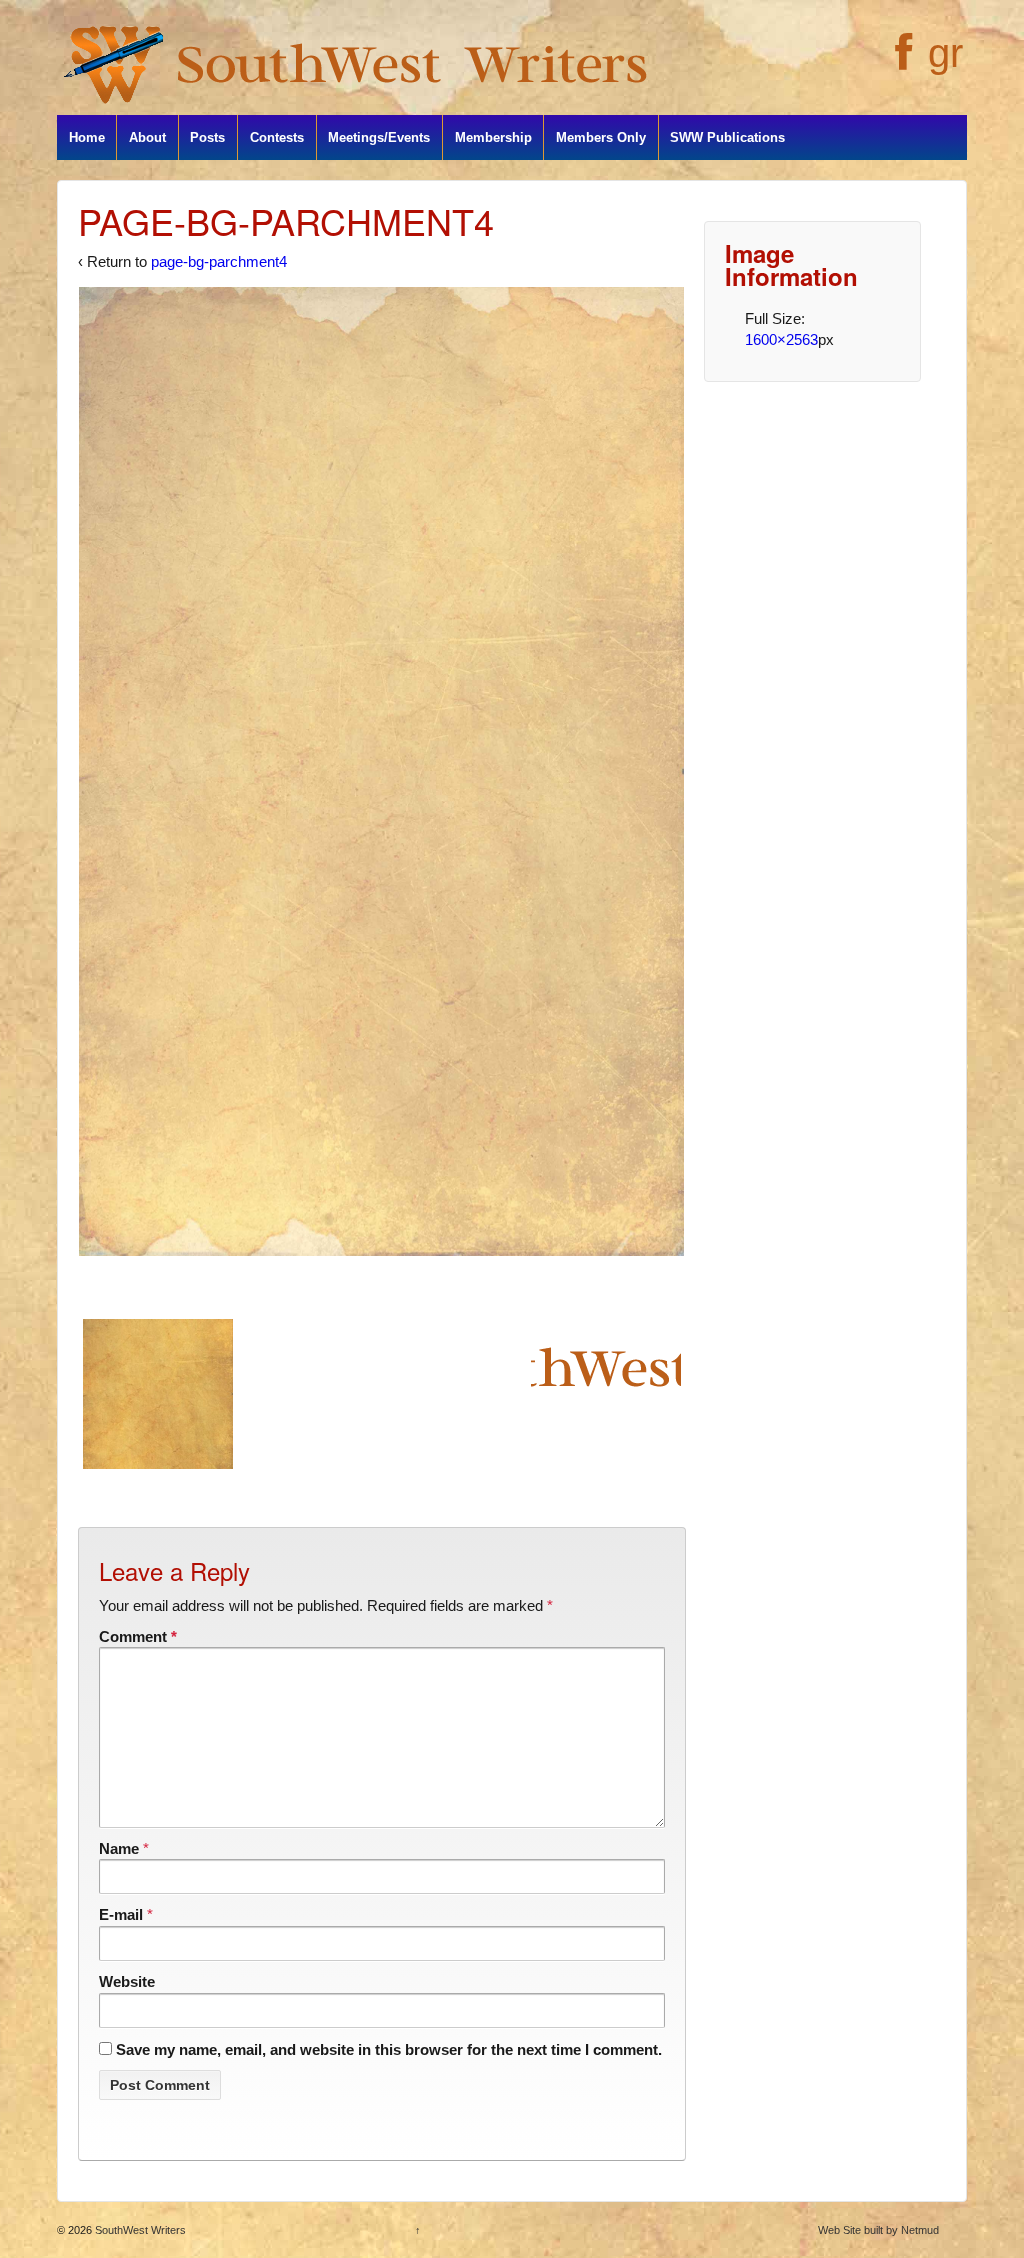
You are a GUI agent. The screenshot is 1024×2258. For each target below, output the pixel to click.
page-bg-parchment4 (219, 261)
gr (945, 53)
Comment (138, 1636)
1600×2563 (781, 339)
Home (87, 137)
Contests (277, 137)
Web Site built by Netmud (878, 2230)
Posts (207, 137)
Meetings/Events (379, 137)
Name (119, 1848)
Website (127, 1981)
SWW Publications (727, 137)
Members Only (601, 137)
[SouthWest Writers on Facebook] (901, 63)
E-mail (121, 1914)
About (147, 137)
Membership (493, 137)
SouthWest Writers (139, 2230)
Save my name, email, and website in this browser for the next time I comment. (389, 2049)
